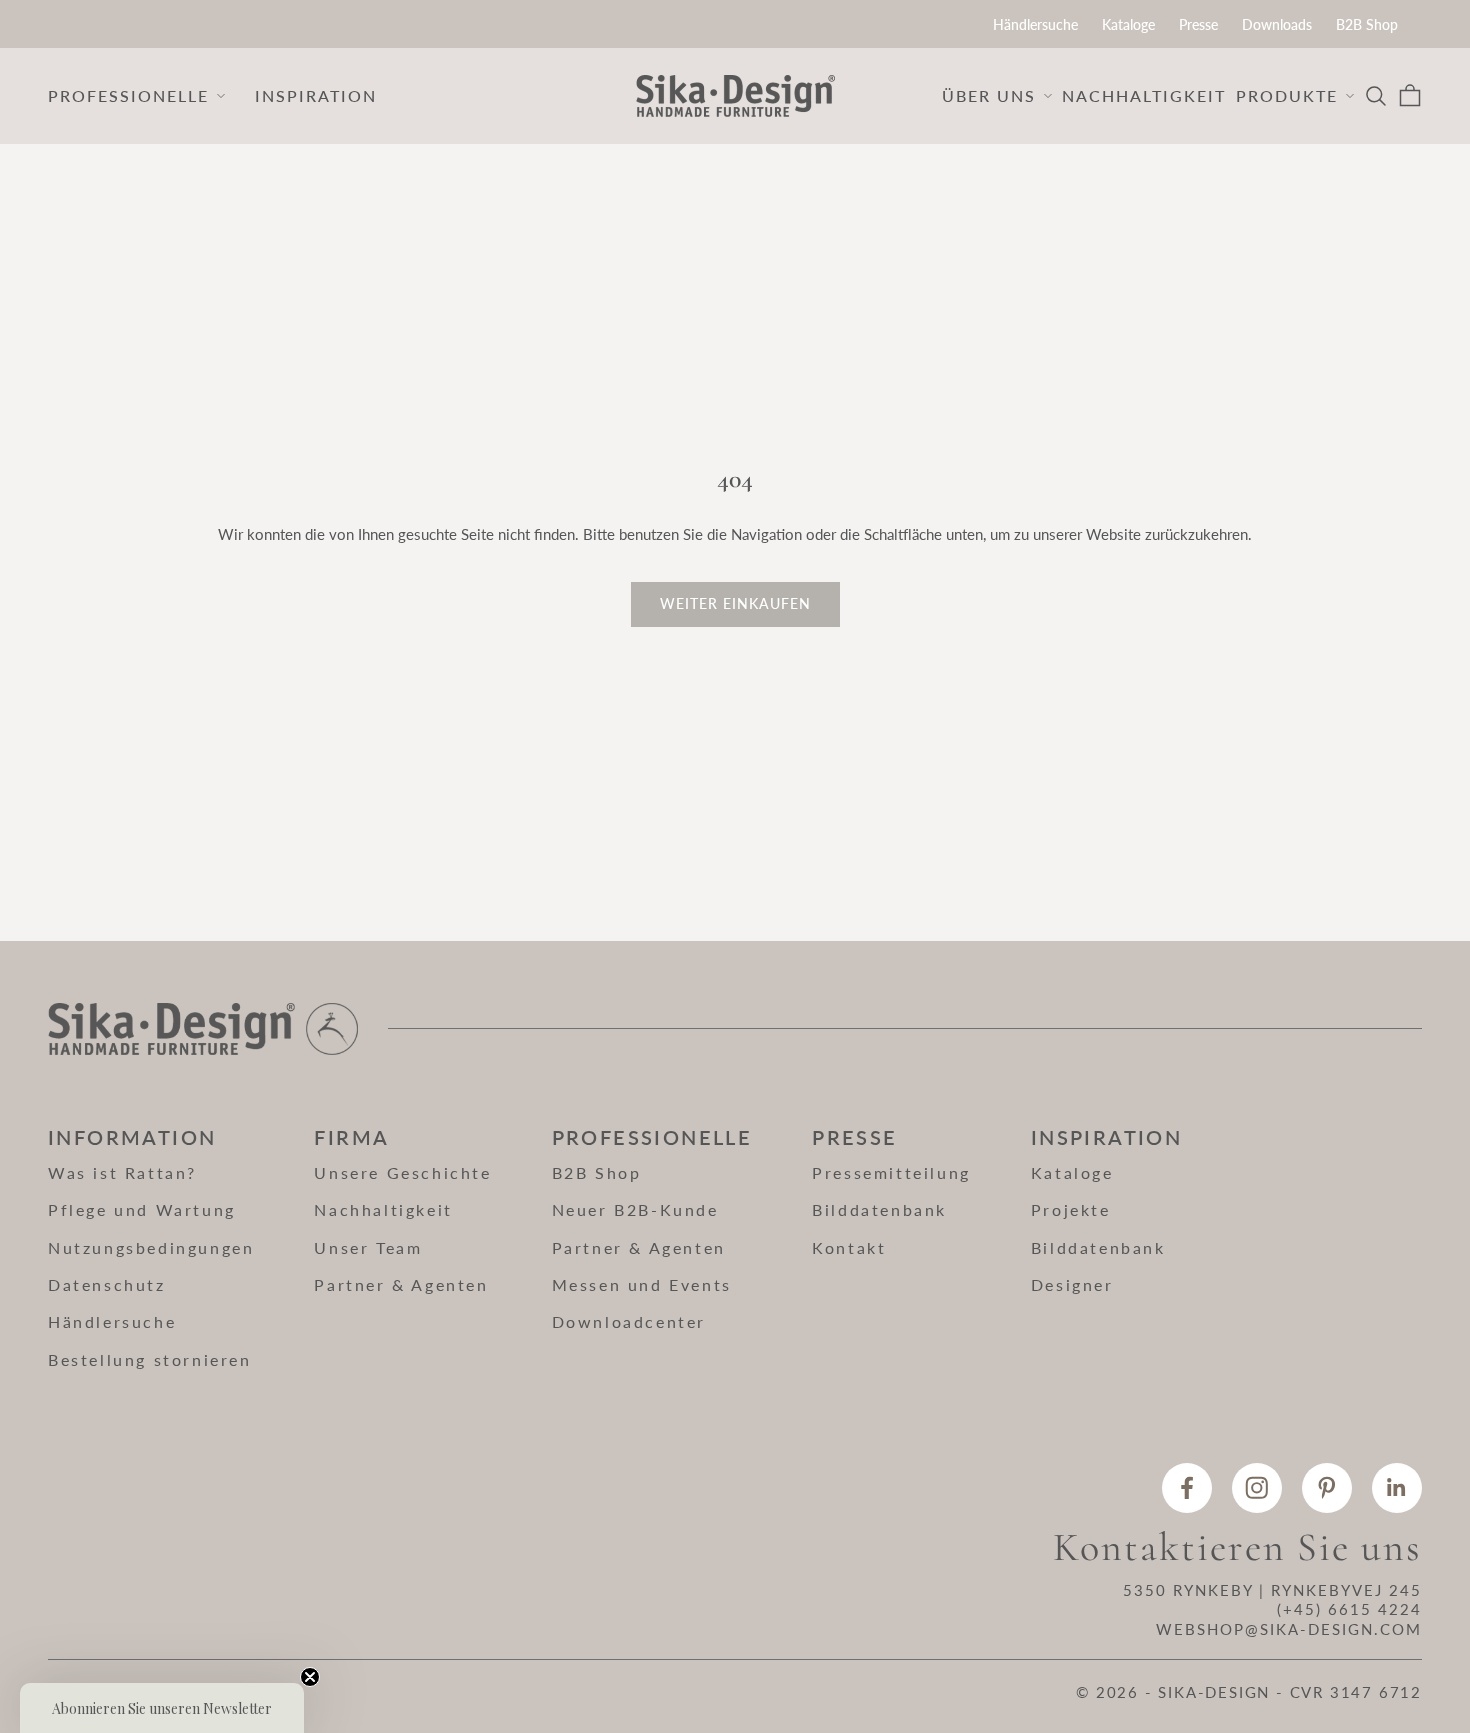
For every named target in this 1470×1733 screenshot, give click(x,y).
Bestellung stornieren (150, 1359)
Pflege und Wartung (142, 1209)
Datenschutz (107, 1284)
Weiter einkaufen (735, 603)
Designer (1072, 1284)
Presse (1198, 24)
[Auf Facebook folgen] (1187, 1488)
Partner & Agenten (401, 1284)
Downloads (1277, 24)
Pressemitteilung (891, 1172)
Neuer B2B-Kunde (635, 1209)
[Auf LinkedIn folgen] (1397, 1488)
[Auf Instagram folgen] (1257, 1488)
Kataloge (1128, 24)
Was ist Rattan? (122, 1172)
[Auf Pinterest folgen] (1327, 1488)
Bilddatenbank (879, 1209)
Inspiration (316, 95)
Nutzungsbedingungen (151, 1247)
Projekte (1071, 1209)
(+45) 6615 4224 (1349, 1609)
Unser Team (368, 1247)
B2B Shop (1367, 24)
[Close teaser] (310, 1677)
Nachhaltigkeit (1144, 95)
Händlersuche (1035, 24)
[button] (162, 1708)
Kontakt (849, 1247)
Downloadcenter (629, 1321)
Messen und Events (642, 1284)
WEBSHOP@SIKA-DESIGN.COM (1289, 1629)
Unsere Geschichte (402, 1172)
